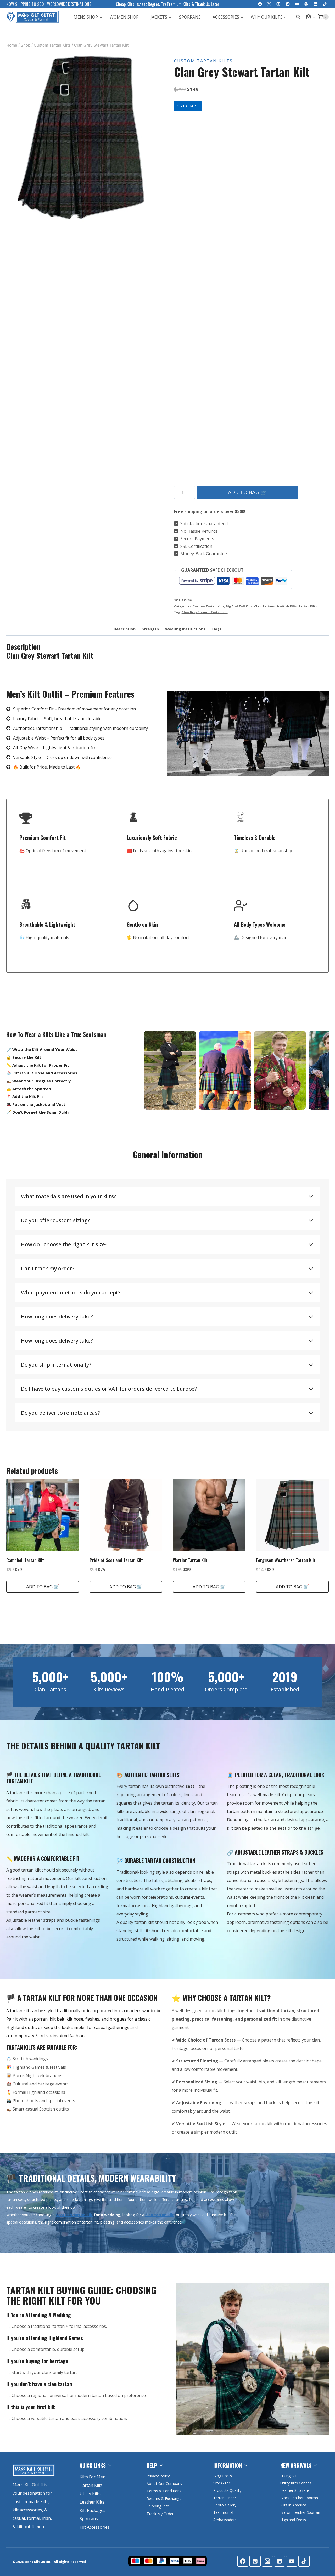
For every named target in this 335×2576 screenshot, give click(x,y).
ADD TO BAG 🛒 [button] (43, 1587)
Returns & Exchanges (165, 2498)
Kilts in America (293, 2505)
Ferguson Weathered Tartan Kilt (286, 1560)
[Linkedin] (316, 4)
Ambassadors (225, 2520)
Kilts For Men (93, 2477)
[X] (269, 4)
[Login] (311, 17)
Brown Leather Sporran (300, 2512)
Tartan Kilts (308, 606)
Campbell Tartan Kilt (25, 1560)
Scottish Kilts (287, 606)
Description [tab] (125, 629)
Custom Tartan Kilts (203, 61)
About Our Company (164, 2484)
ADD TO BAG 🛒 (248, 492)
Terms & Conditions (164, 2491)
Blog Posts (223, 2476)
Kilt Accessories (95, 2527)
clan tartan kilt (160, 2215)
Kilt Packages (93, 2510)
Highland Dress (293, 2520)
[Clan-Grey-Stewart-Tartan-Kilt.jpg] (81, 138)
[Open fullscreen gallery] (150, 217)
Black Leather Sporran (299, 2498)
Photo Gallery (225, 2505)
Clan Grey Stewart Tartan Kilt (205, 612)
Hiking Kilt (289, 2476)
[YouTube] (297, 4)
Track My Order (160, 2514)
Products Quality (227, 2490)
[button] (313, 17)
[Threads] (306, 4)
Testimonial (223, 2512)
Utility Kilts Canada (296, 2483)
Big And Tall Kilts (239, 606)
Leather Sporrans (295, 2490)
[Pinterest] (288, 4)
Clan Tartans (264, 606)
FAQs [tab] (216, 629)
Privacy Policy (158, 2476)
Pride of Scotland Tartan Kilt (116, 1560)
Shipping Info (158, 2506)
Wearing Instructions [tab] (185, 629)
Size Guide (222, 2483)
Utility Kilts (90, 2494)
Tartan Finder (225, 2498)
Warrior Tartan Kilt (190, 1560)
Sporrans (89, 2519)
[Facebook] (260, 4)
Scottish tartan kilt (74, 2215)
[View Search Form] (297, 17)
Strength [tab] (150, 629)
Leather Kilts (92, 2502)
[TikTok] (325, 4)
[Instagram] (279, 4)
